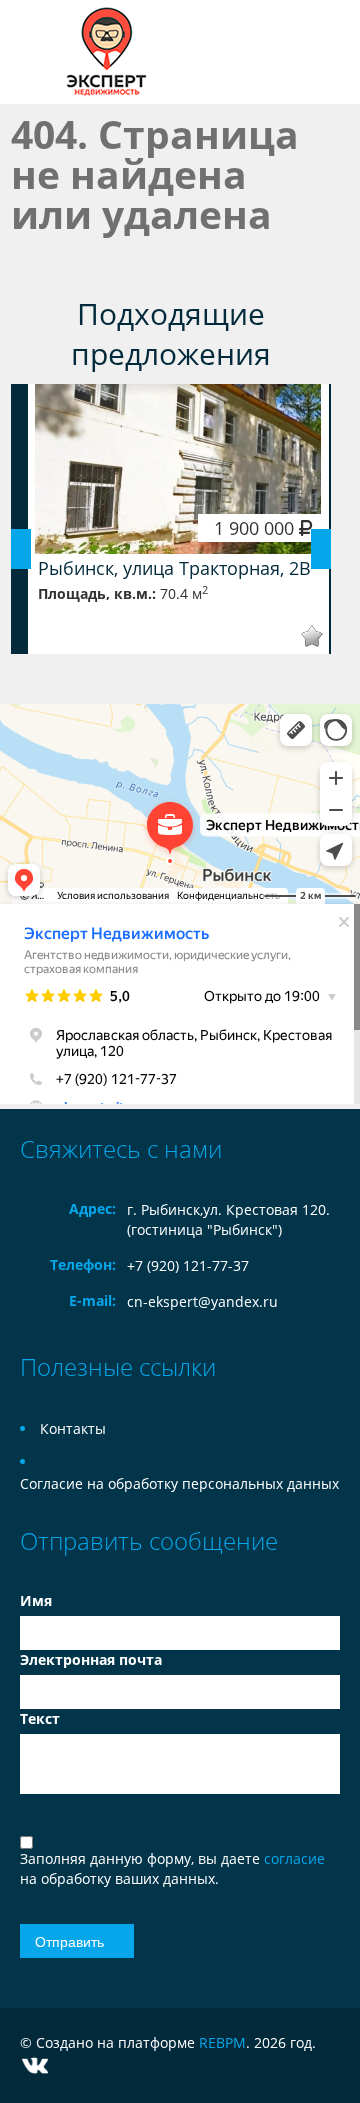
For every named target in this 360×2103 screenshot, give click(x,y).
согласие (294, 1858)
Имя (36, 1600)
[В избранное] (298, 636)
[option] (178, 519)
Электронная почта (91, 1659)
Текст (40, 1718)
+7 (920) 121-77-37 (188, 1265)
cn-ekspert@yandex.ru (202, 1301)
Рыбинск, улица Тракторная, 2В (174, 568)
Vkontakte (35, 2065)
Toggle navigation (37, 52)
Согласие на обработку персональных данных (179, 1483)
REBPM (222, 2042)
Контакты (73, 1428)
